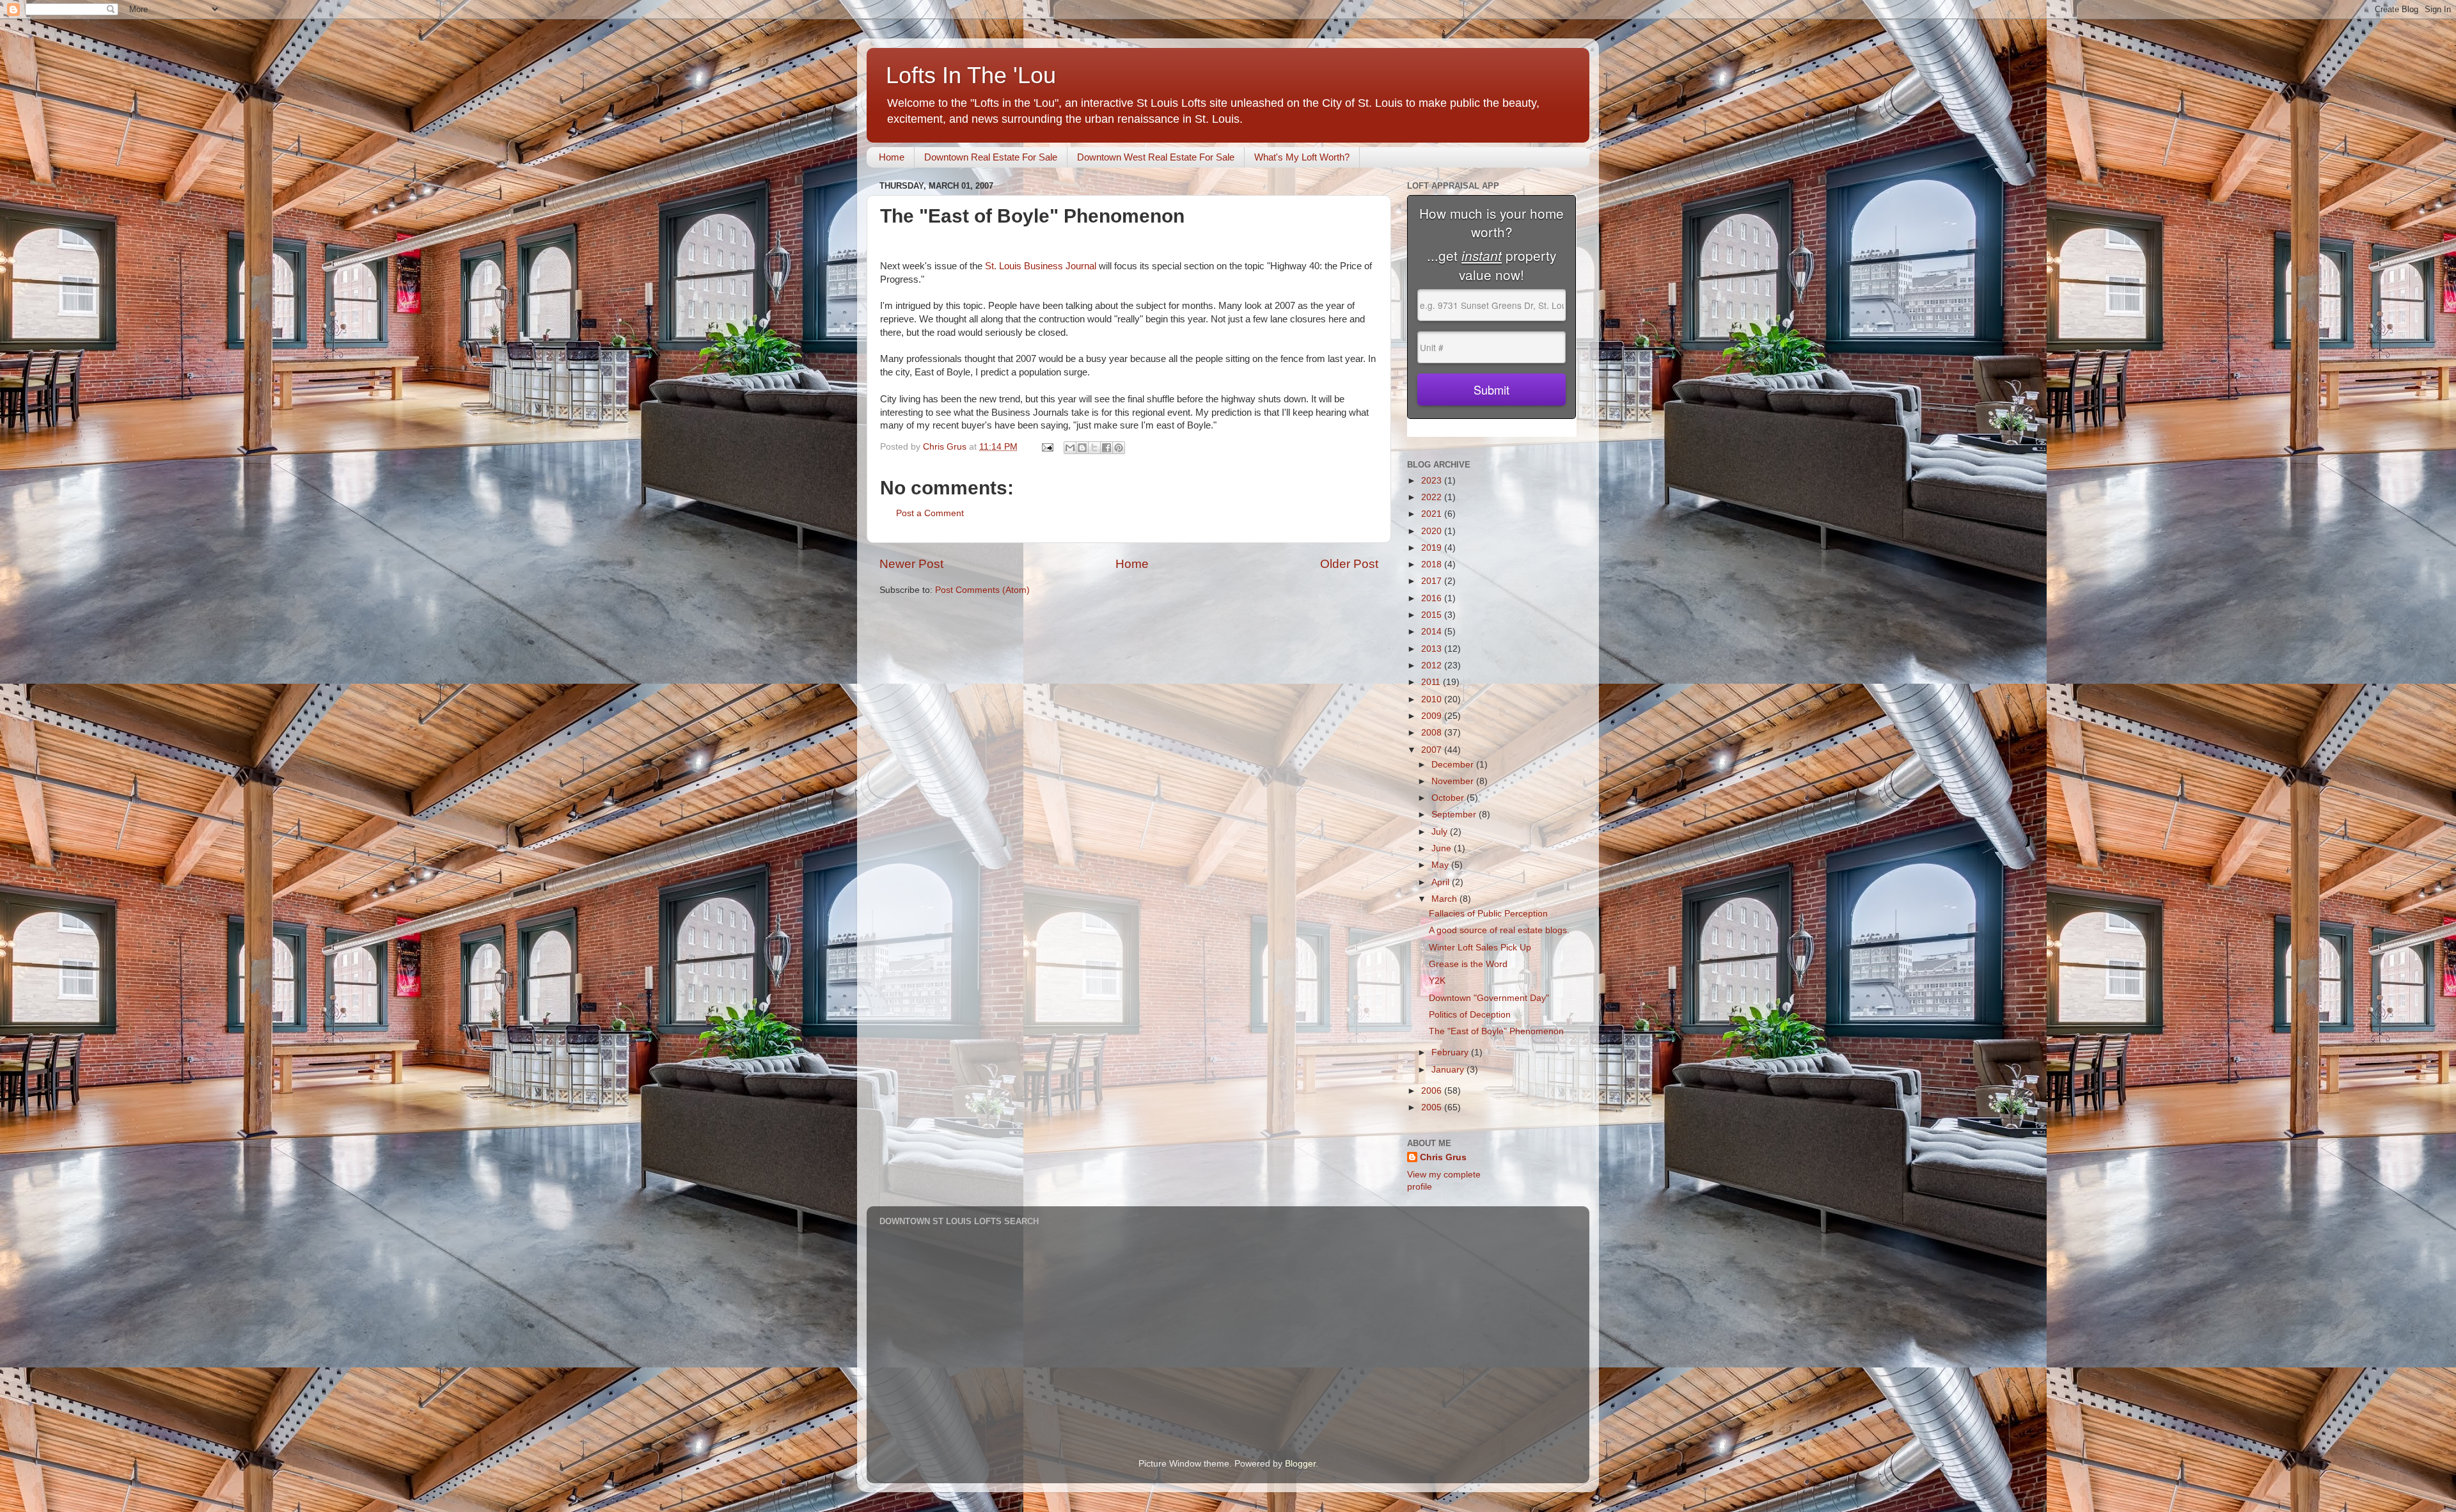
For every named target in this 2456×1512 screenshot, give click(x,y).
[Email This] (1070, 448)
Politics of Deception (1470, 1015)
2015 (1433, 615)
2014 (1433, 632)
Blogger (1300, 1464)
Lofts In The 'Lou (971, 75)
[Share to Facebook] (1106, 448)
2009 (1433, 716)
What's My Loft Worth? (1302, 157)
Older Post (1349, 564)
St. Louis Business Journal (1042, 266)
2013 (1433, 649)
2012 (1433, 665)
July (1441, 832)
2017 (1433, 581)
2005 (1433, 1107)
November (1454, 781)
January (1449, 1070)
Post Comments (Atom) (982, 590)
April (1442, 882)
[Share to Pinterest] (1119, 448)
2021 (1433, 514)
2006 (1433, 1091)
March (1445, 899)
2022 (1433, 497)
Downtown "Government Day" (1489, 998)
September (1455, 815)
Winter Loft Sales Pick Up (1480, 948)
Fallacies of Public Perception (1488, 914)
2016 (1433, 598)
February (1451, 1052)
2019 (1433, 548)
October (1449, 798)
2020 (1433, 531)
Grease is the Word (1468, 964)
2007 (1433, 750)
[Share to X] (1094, 448)
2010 (1433, 699)
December (1454, 765)
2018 (1433, 564)
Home (892, 157)
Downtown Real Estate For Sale (991, 157)
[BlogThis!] (1082, 448)
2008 (1433, 733)
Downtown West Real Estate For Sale (1156, 157)
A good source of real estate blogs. (1499, 930)
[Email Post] (1047, 447)
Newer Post (911, 564)
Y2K (1437, 981)
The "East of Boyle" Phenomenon (1496, 1031)
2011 (1432, 682)
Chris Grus (1443, 1157)
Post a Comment (930, 513)
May (1441, 865)
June (1443, 848)
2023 (1433, 481)
